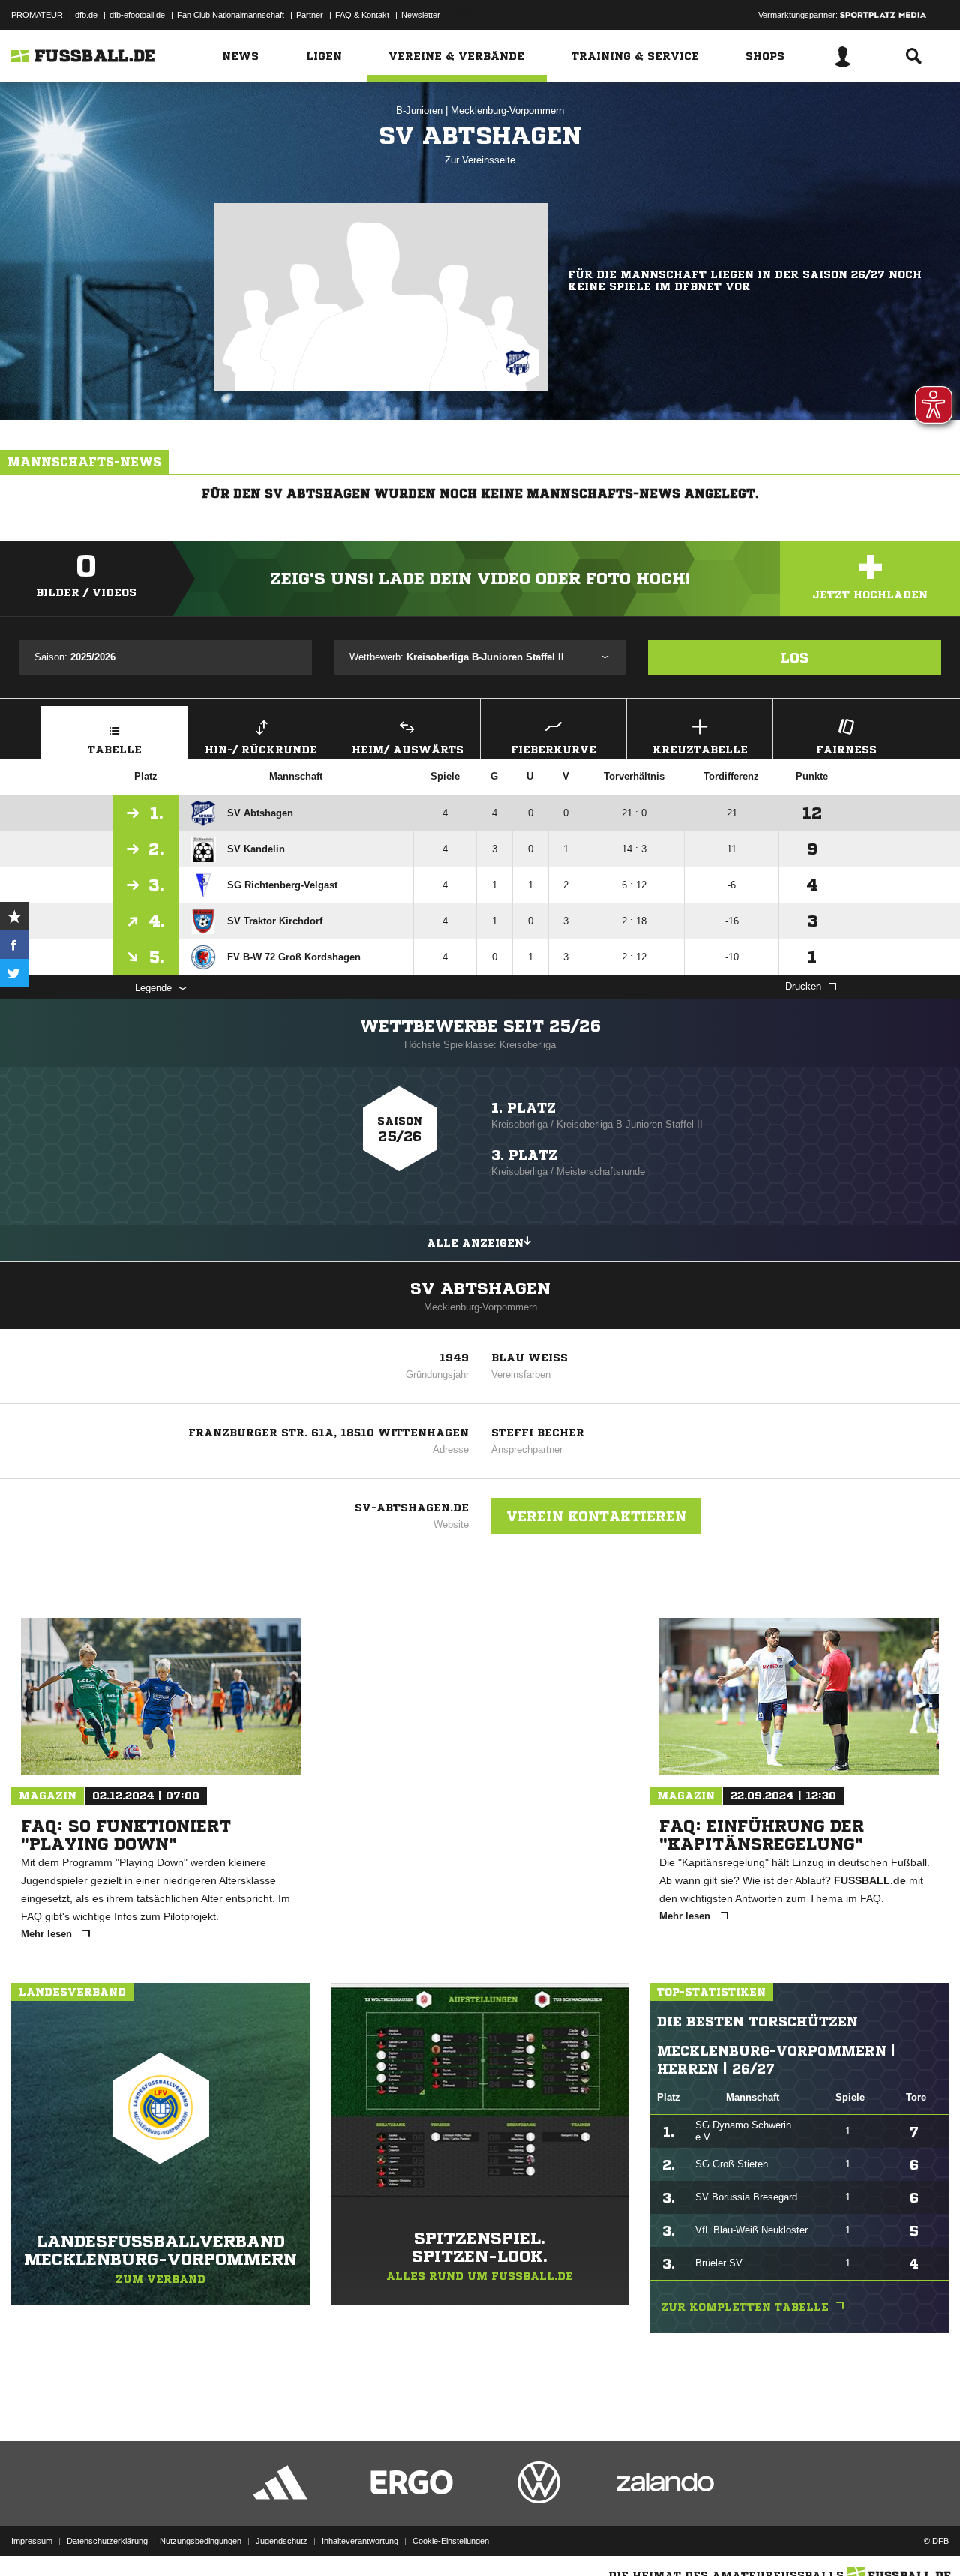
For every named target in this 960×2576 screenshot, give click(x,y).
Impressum (32, 2541)
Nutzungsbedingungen (201, 2541)
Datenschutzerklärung (107, 2541)
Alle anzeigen (475, 1243)
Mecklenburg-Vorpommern (507, 111)
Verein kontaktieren (596, 1516)
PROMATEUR (37, 15)
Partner (310, 15)
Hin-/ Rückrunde (261, 750)
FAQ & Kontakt (362, 15)
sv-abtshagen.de (412, 1508)
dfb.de (86, 15)
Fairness (846, 750)
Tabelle (115, 750)
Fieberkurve (553, 750)
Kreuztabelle (700, 750)
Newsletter (421, 15)
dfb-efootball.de (137, 15)
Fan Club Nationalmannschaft (231, 15)
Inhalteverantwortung (360, 2541)
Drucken (803, 986)
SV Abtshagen (480, 1289)
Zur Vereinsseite (480, 160)
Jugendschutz (282, 2541)
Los (795, 657)
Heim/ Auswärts (408, 750)
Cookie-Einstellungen (451, 2541)
